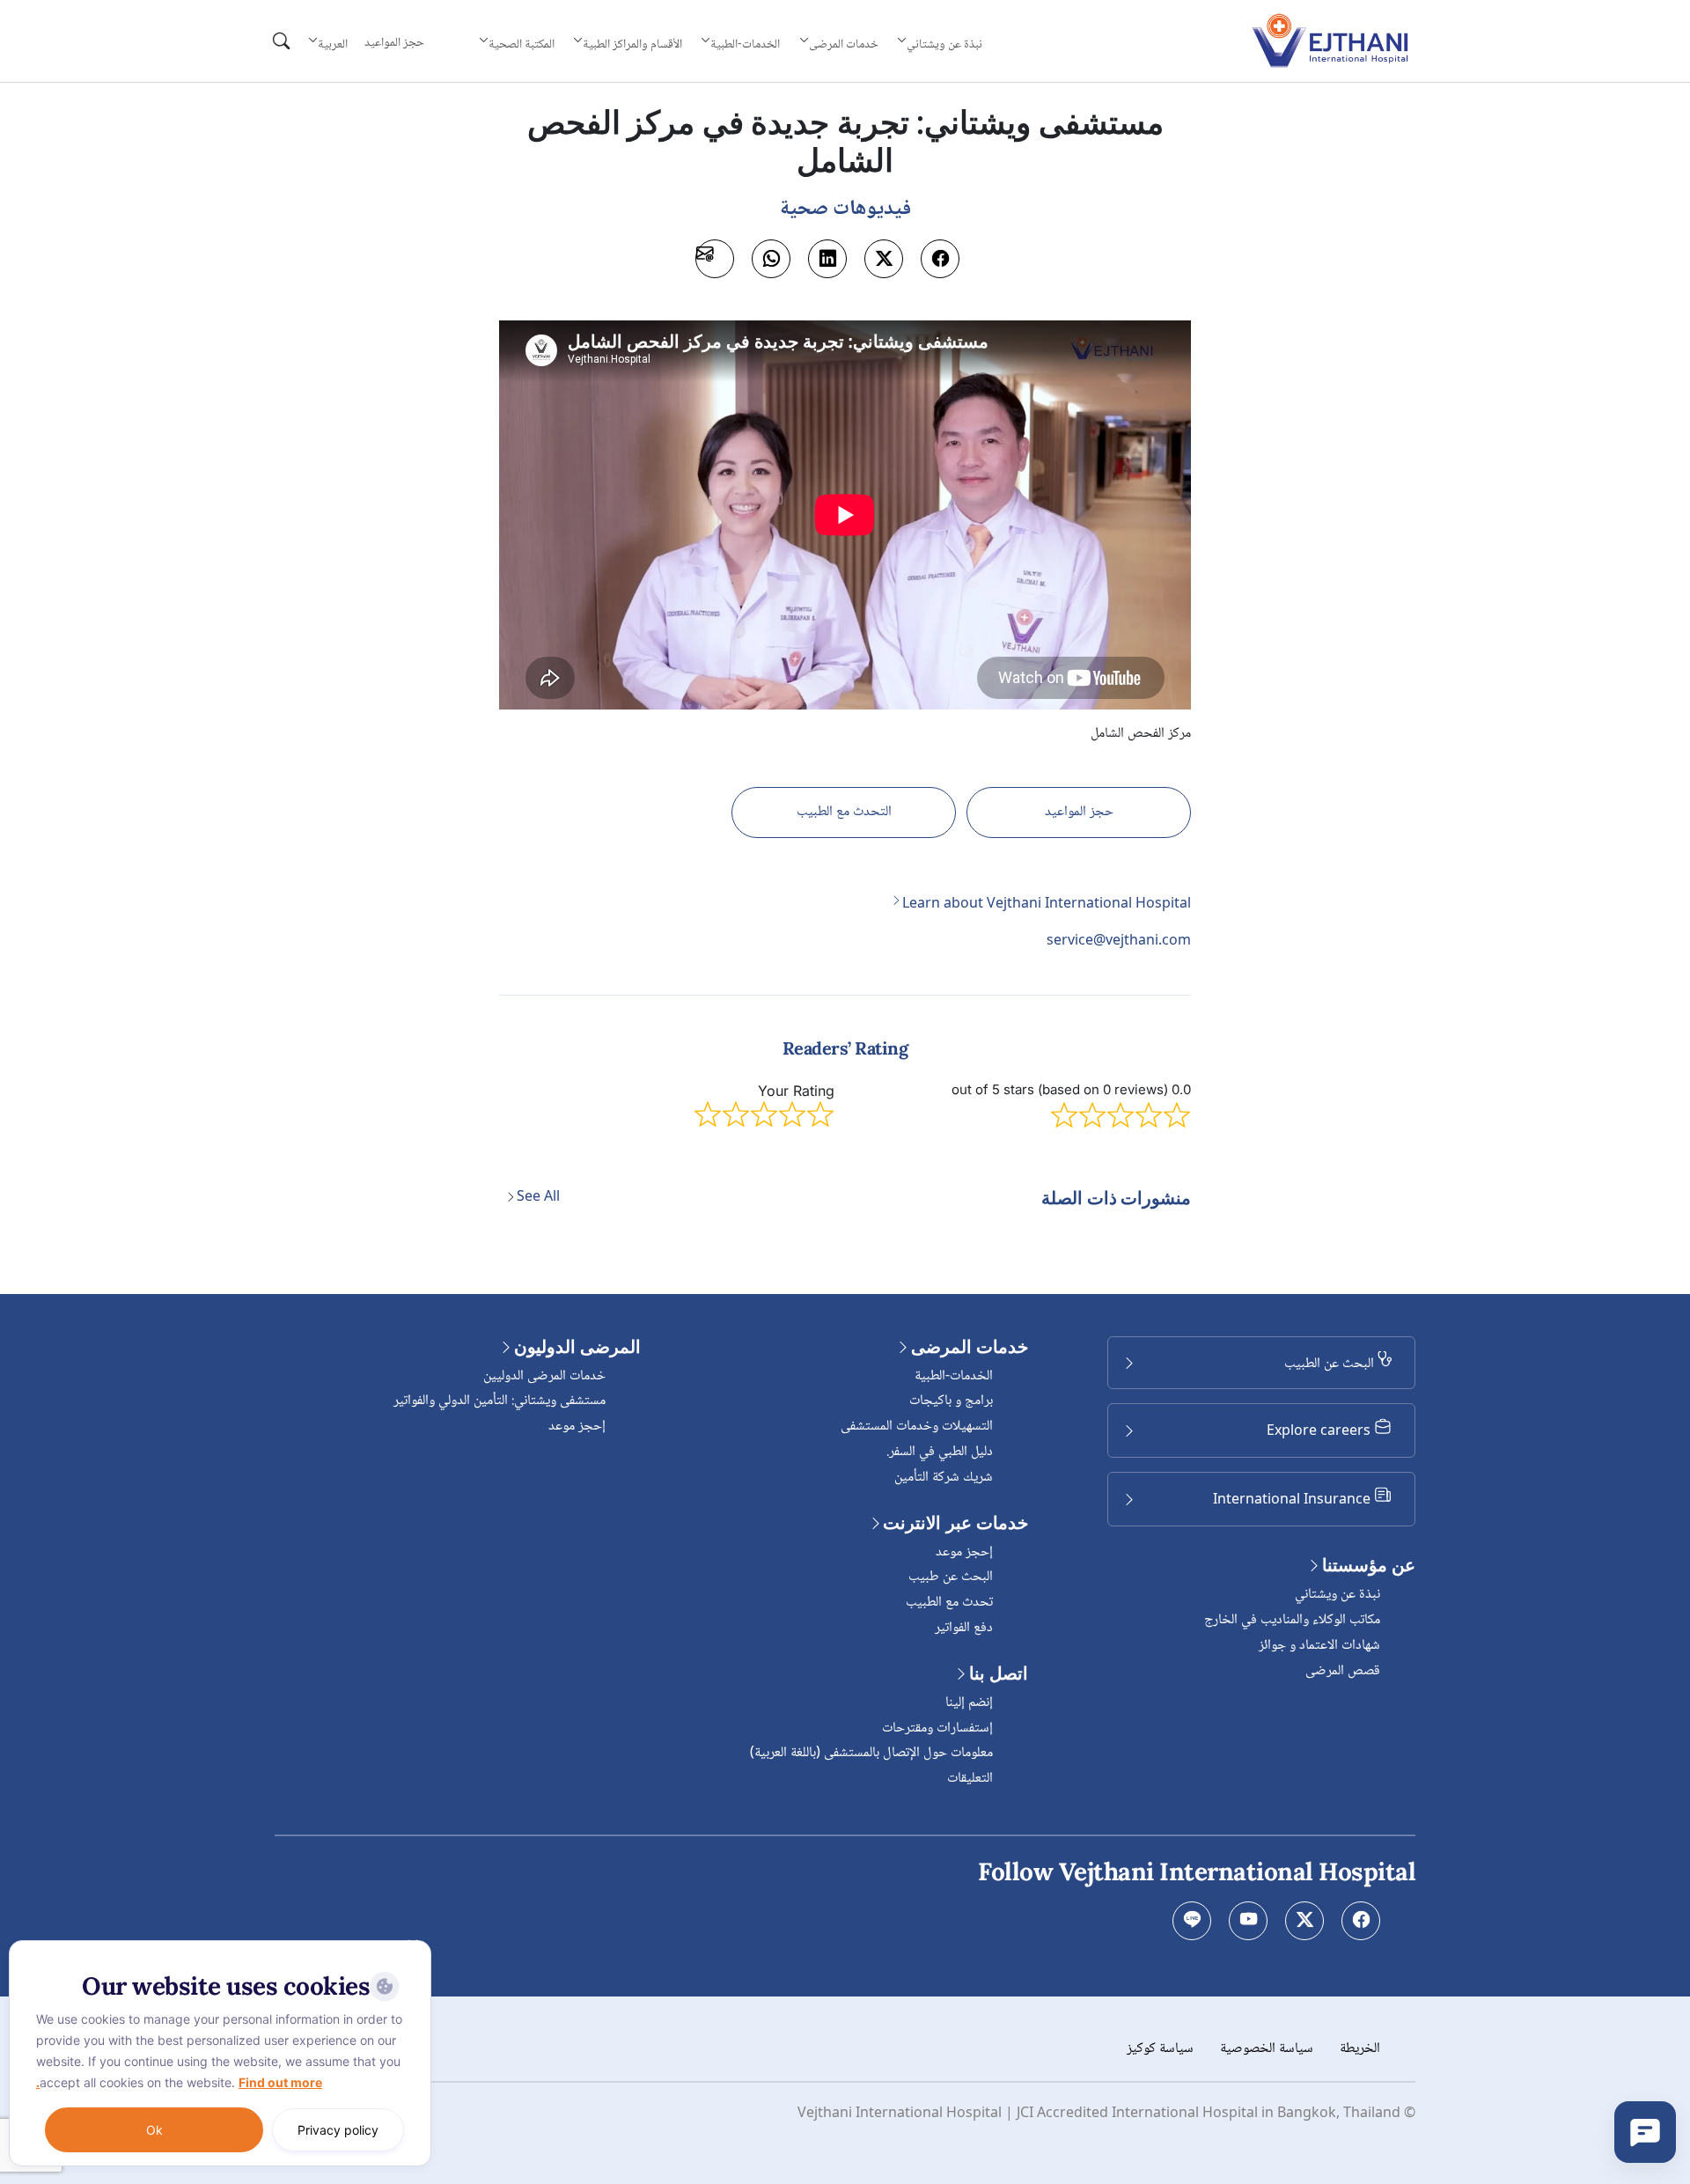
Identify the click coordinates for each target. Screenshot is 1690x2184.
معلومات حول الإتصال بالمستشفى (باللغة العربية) (871, 1753)
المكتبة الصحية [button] (521, 44)
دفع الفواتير (964, 1628)
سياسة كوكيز (1160, 2049)
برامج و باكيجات (951, 1401)
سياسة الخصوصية (1267, 2049)
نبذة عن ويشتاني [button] (944, 44)
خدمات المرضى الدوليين (544, 1376)
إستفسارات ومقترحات (937, 1728)
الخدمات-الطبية (954, 1376)
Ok (154, 2130)
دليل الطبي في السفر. (940, 1452)
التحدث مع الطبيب (844, 812)
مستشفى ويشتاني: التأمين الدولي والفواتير (500, 1401)
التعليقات (970, 1779)
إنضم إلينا (969, 1703)
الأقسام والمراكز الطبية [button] (632, 44)
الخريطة (1360, 2049)
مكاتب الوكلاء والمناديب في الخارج (1292, 1620)
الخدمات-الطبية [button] (745, 44)
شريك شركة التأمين (944, 1478)
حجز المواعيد (394, 43)
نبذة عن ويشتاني (1337, 1595)
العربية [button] (333, 44)
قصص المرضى (1343, 1671)
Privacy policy (338, 2130)
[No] (414, 1945)
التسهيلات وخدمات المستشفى (917, 1427)
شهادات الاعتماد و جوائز (1319, 1646)
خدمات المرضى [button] (844, 44)
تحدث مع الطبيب (949, 1603)
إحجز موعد (964, 1552)
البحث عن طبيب (951, 1577)
